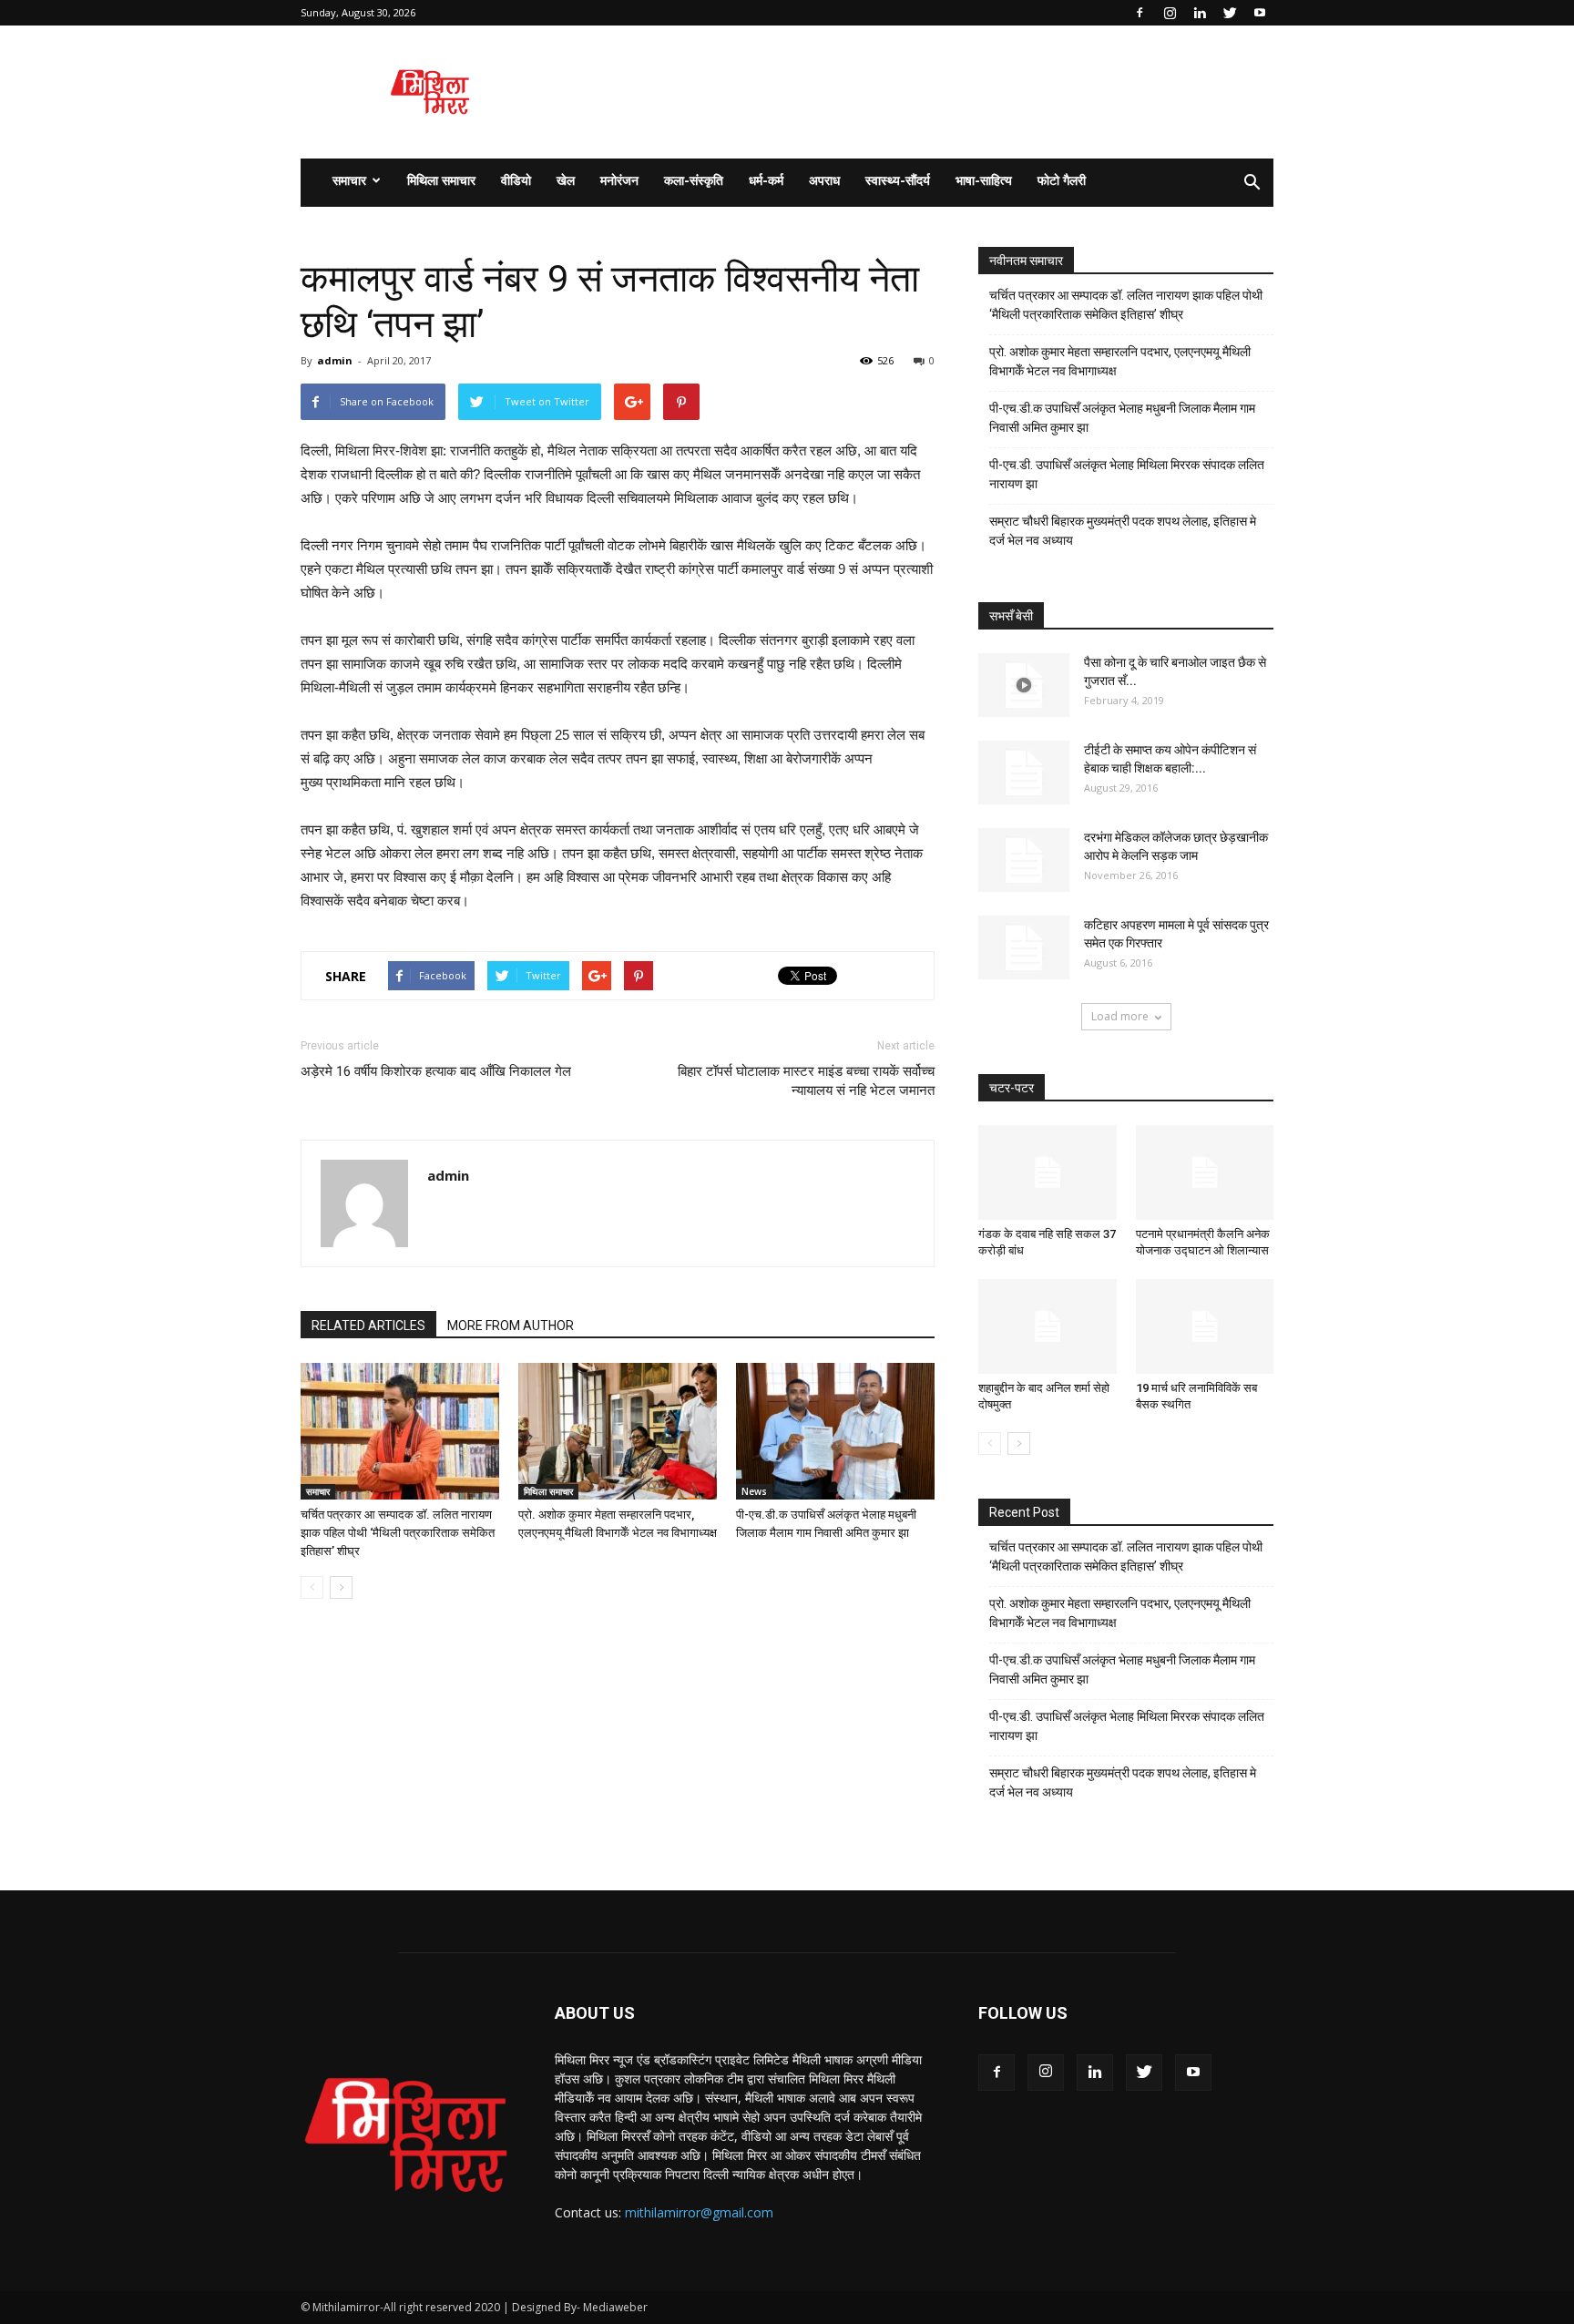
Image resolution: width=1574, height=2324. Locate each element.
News (754, 1491)
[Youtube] (1260, 13)
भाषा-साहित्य (984, 180)
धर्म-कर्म (766, 180)
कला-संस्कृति (694, 180)
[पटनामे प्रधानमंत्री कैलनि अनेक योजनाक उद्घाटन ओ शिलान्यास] (1205, 1172)
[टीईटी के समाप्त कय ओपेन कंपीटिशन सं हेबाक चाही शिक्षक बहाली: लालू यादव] (1024, 773)
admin (335, 360)
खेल (566, 180)
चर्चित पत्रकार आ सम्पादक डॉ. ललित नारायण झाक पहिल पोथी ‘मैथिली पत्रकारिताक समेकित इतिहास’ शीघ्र (398, 1533)
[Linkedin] (1200, 13)
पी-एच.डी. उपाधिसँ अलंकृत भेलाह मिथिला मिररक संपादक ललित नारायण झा (1127, 474)
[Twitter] (1230, 13)
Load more (1120, 1016)
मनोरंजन (619, 180)
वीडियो (516, 180)
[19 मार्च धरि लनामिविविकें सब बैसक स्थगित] (1205, 1326)
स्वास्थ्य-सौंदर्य (898, 180)
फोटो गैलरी (1062, 180)
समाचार (349, 180)
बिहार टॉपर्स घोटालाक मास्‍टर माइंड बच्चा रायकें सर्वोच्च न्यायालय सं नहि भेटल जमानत (806, 1081)
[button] (1252, 183)
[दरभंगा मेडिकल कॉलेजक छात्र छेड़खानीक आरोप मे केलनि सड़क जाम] (1024, 860)
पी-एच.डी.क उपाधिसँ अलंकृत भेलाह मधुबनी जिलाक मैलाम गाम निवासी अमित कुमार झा (1122, 418)
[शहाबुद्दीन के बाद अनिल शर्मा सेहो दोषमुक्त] (1048, 1326)
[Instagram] (1170, 13)
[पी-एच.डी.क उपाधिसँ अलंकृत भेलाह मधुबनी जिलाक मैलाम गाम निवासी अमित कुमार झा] (835, 1431)
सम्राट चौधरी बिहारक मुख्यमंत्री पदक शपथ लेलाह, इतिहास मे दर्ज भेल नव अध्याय (1123, 531)
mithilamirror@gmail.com (699, 2212)
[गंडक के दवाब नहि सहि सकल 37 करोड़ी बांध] (1048, 1172)
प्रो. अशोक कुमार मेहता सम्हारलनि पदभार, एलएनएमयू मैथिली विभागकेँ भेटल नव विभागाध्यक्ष (1120, 361)
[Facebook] (1140, 13)
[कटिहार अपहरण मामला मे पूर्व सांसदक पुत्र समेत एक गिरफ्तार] (1024, 947)
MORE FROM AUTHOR (511, 1326)
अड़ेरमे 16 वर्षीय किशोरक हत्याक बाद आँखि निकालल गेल (436, 1071)
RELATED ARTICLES (368, 1326)
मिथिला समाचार (441, 180)
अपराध (824, 180)
